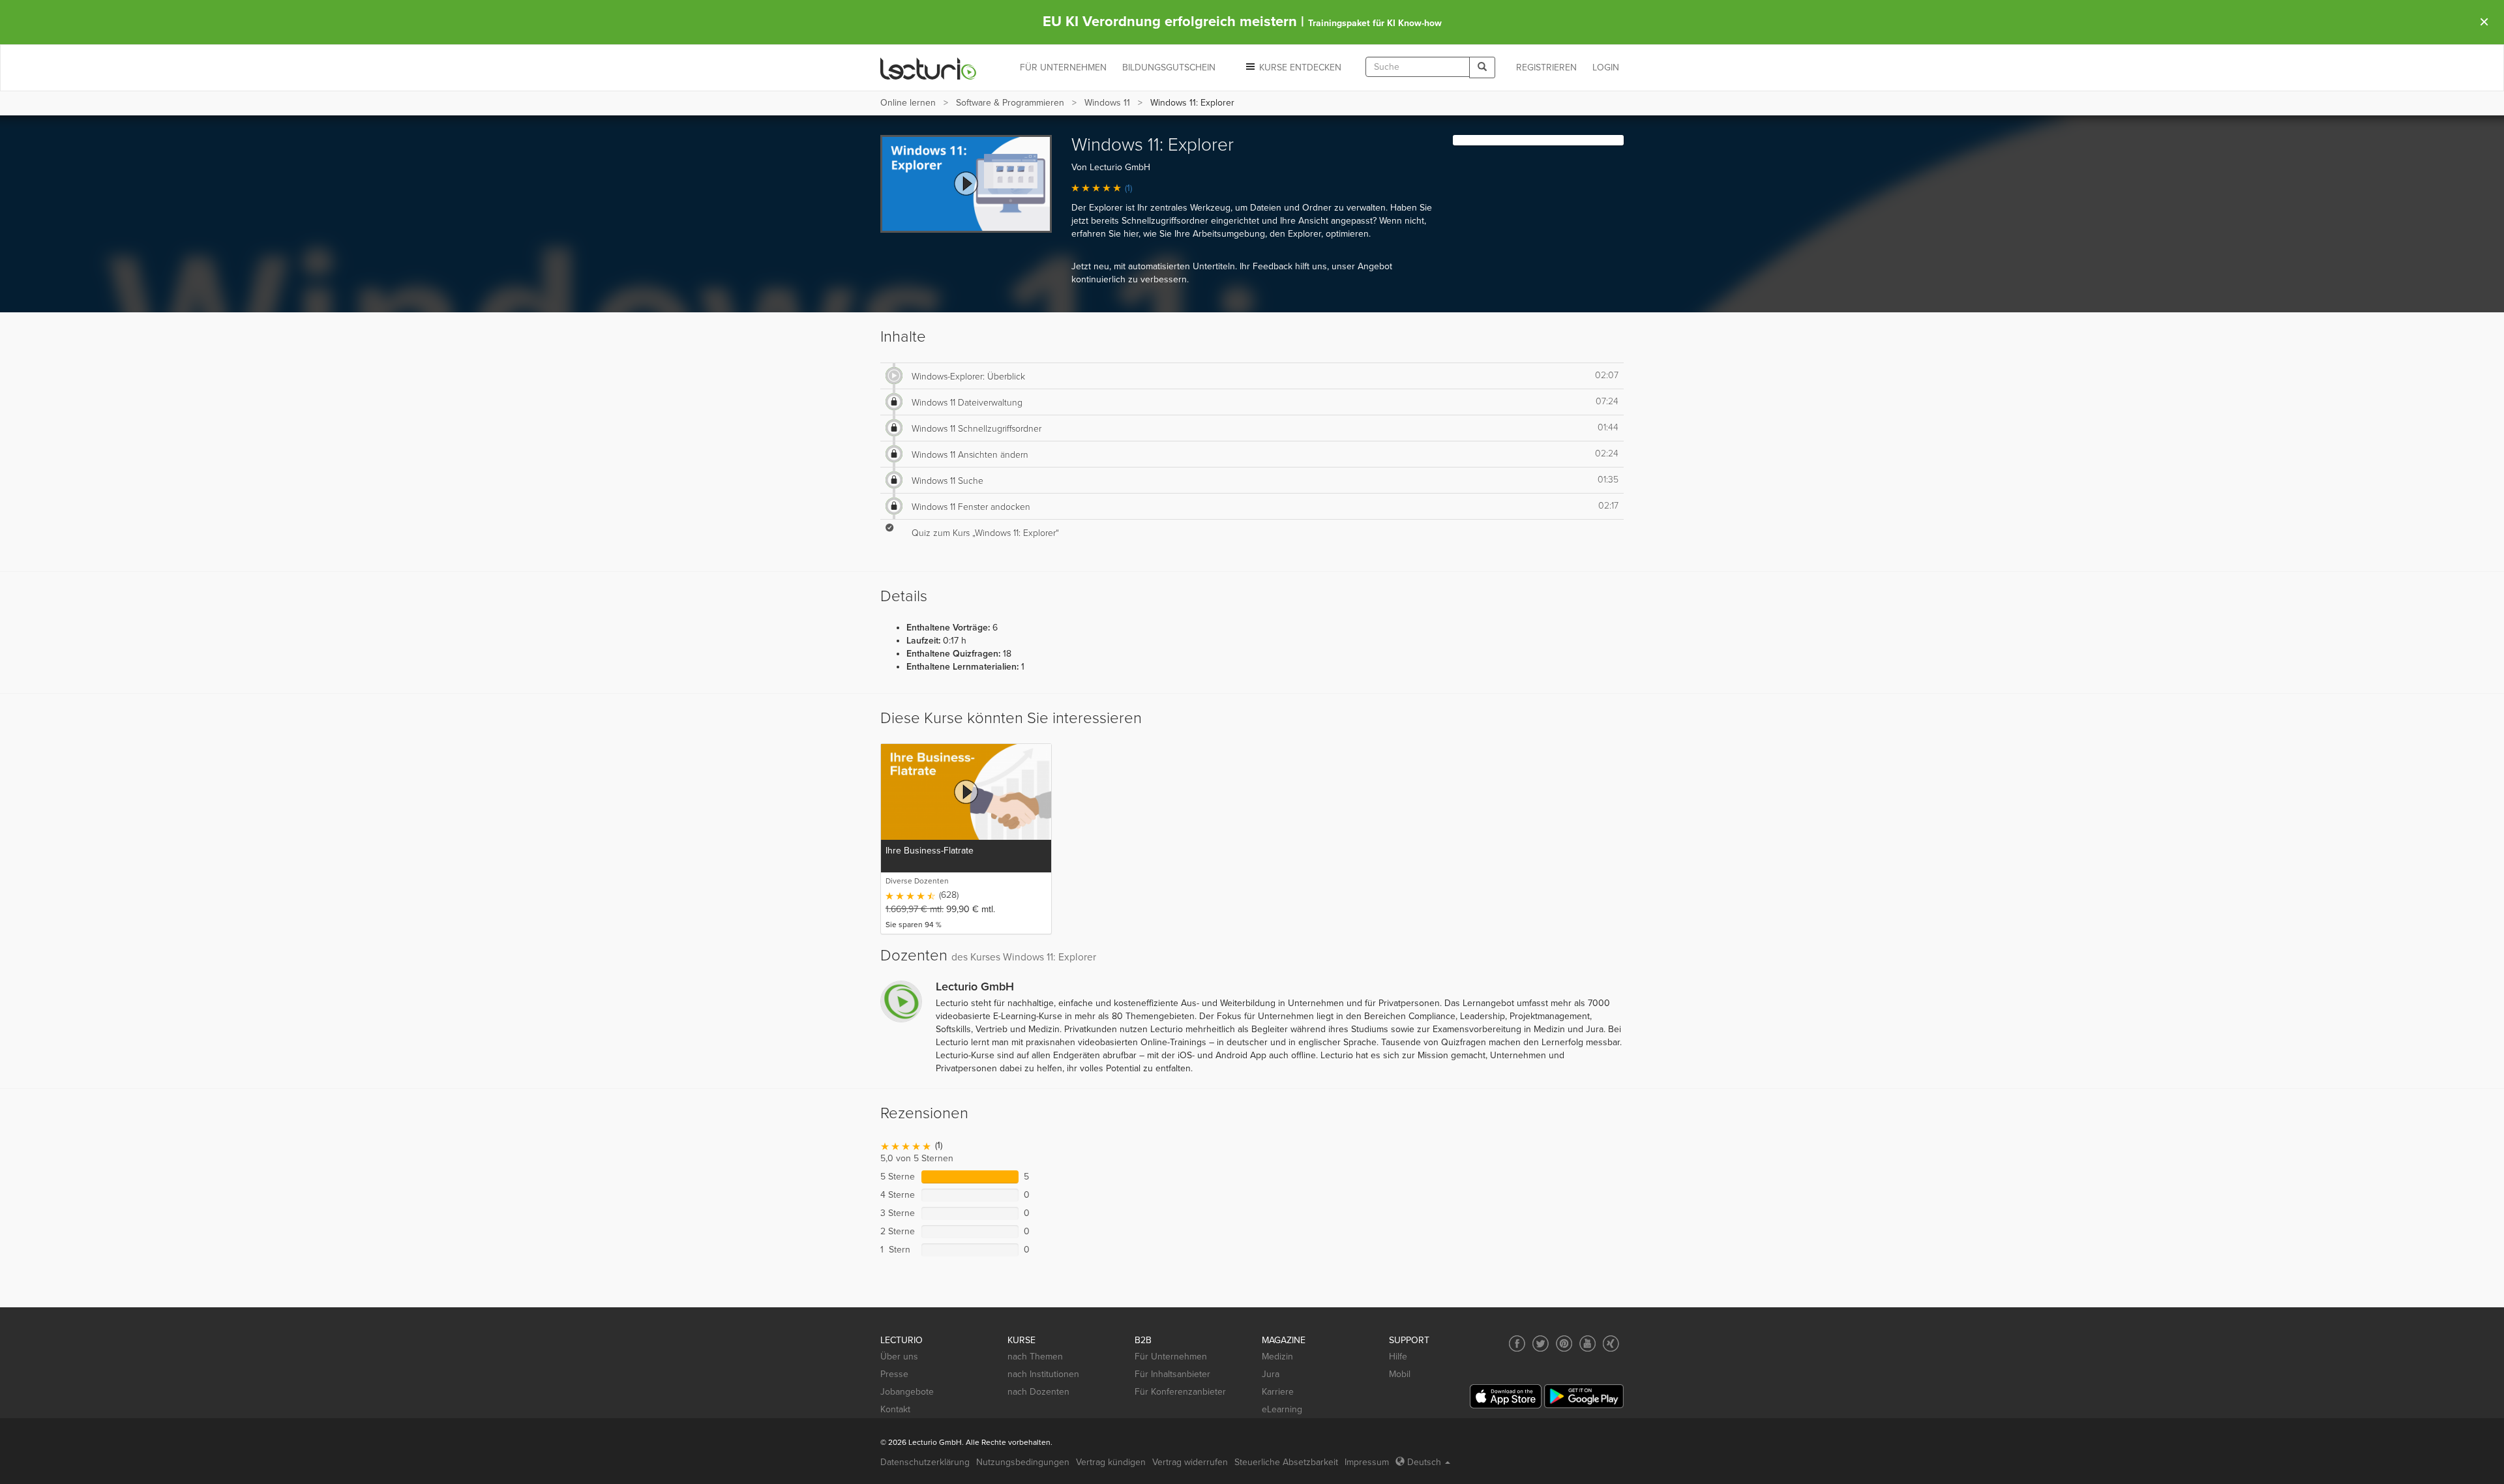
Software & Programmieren (1010, 103)
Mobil (1400, 1374)
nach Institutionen (1043, 1374)
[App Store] (1506, 1396)
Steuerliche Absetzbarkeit (1286, 1462)
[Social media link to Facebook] (1517, 1343)
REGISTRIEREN (1546, 67)
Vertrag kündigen (1111, 1462)
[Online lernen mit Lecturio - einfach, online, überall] (929, 68)
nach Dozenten (1038, 1392)
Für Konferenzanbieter (1180, 1392)
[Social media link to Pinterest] (1564, 1343)
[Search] (1482, 67)
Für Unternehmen (1171, 1357)
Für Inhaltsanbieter (1172, 1374)
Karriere (1278, 1392)
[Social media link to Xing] (1611, 1343)
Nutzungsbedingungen (1023, 1462)
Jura (1271, 1374)
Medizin (1277, 1357)
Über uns (899, 1357)
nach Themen (1035, 1357)
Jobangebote (907, 1392)
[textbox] (1418, 67)
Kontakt (895, 1409)
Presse (894, 1374)
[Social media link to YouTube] (1587, 1343)
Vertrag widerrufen (1190, 1462)
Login (1606, 67)
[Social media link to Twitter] (1541, 1343)
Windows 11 (1107, 103)
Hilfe (1398, 1357)
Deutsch (1424, 1462)
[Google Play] (1584, 1396)
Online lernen (908, 103)
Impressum (1367, 1462)
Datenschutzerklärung (925, 1462)
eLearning (1282, 1409)
